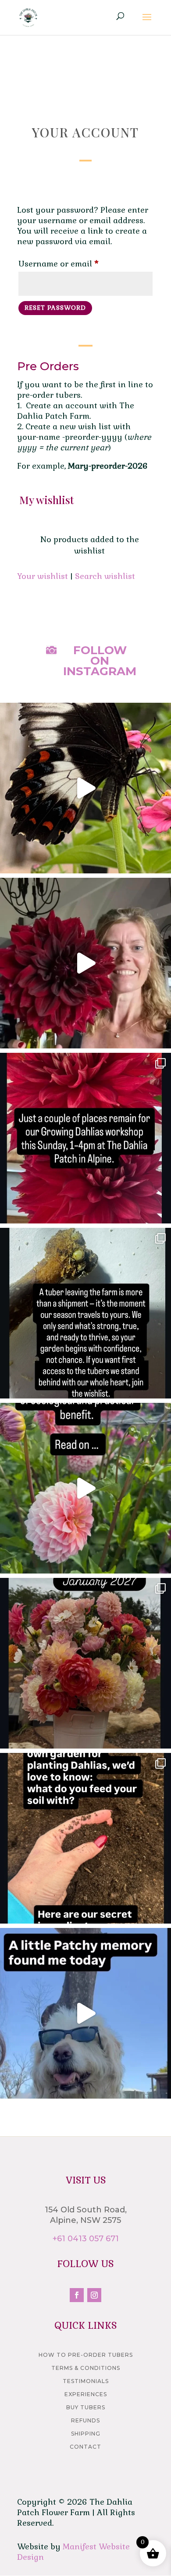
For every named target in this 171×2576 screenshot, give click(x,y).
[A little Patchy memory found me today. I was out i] (85, 2013)
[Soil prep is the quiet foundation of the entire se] (85, 1838)
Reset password (55, 308)
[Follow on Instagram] (94, 2295)
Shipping (86, 2434)
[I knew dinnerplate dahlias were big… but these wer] (85, 963)
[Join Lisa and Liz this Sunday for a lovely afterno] (85, 1138)
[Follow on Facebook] (77, 2295)
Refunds (85, 2420)
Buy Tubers (86, 2407)
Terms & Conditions (86, 2368)
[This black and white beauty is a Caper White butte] (85, 788)
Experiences (86, 2394)
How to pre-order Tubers (86, 2355)
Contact (85, 2447)
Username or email (76, 263)
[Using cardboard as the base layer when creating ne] (85, 1488)
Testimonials (86, 2381)
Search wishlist (105, 576)
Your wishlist (43, 576)
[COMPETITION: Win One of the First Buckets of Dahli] (85, 1663)
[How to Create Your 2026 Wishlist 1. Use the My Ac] (85, 1313)
